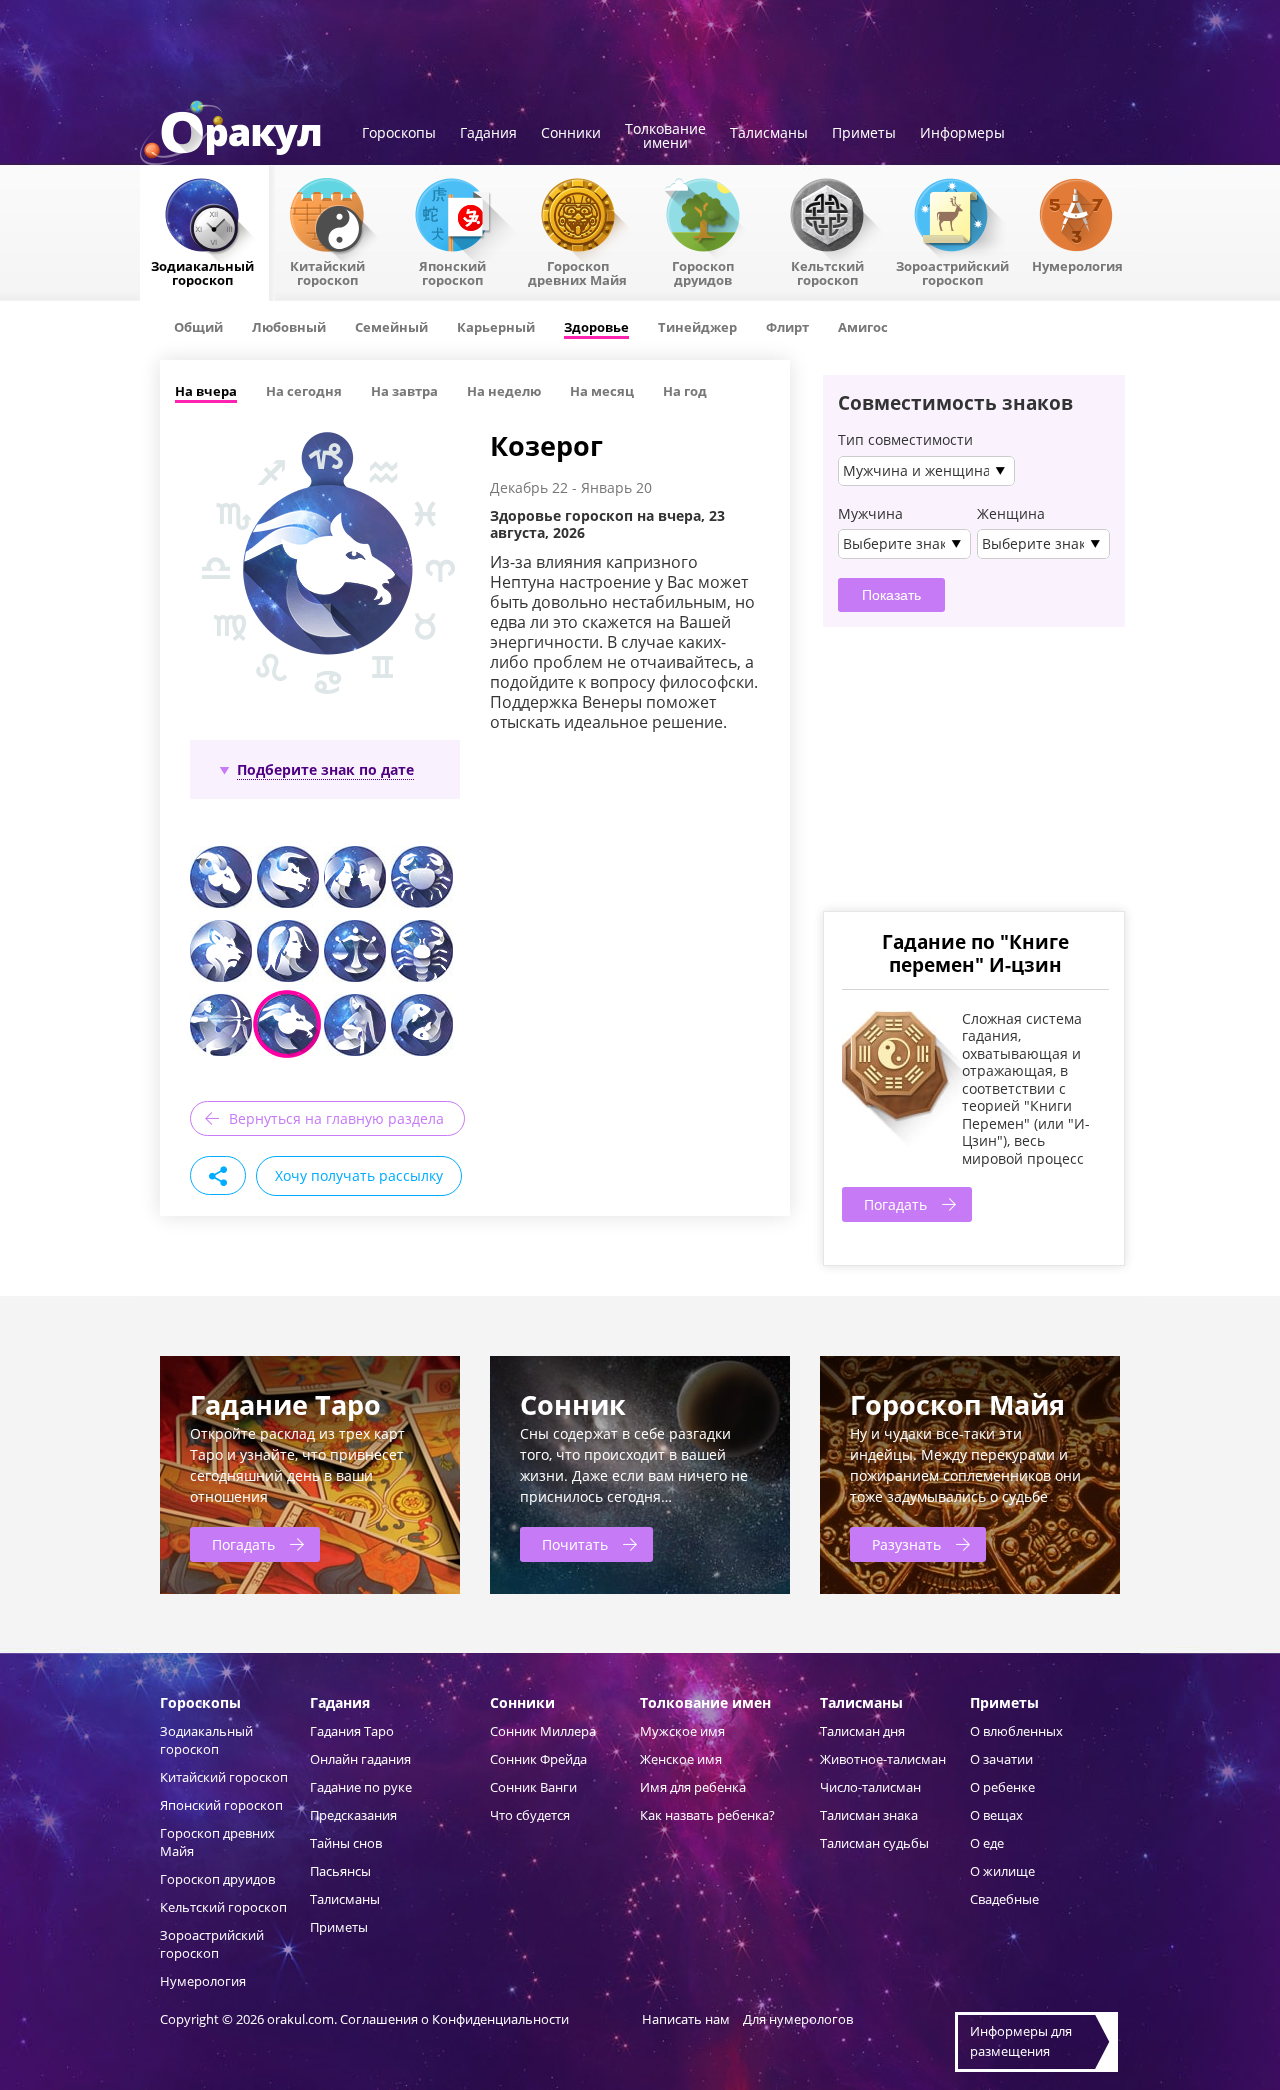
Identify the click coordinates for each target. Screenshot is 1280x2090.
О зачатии (1001, 1759)
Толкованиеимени (665, 137)
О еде (987, 1843)
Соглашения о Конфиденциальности (456, 2019)
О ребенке (1002, 1787)
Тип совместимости (905, 440)
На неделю (504, 391)
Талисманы (769, 134)
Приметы (864, 134)
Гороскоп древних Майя (577, 272)
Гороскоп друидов (217, 1879)
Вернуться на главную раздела (336, 1118)
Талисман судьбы (874, 1843)
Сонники (571, 134)
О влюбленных (1016, 1731)
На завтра (404, 391)
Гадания (488, 134)
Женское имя (681, 1759)
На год (685, 391)
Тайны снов (346, 1843)
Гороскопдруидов (703, 272)
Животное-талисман (883, 1759)
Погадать (895, 1204)
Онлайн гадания (360, 1759)
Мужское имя (682, 1731)
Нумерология (1077, 265)
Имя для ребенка (693, 1787)
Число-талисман (870, 1787)
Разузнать (906, 1544)
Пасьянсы (340, 1871)
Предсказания (353, 1815)
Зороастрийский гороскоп (952, 272)
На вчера (206, 391)
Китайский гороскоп (327, 272)
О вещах (996, 1815)
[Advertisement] (973, 767)
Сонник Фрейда (538, 1759)
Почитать (575, 1544)
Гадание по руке (361, 1787)
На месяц (602, 391)
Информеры (962, 134)
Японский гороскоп (452, 272)
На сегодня (304, 391)
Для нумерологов (798, 2019)
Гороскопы (399, 134)
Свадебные (1004, 1899)
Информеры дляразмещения (1021, 2041)
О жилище (1002, 1871)
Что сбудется (530, 1815)
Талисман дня (862, 1731)
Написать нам (686, 2019)
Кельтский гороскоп (827, 272)
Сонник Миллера (543, 1731)
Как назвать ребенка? (707, 1815)
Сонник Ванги (533, 1787)
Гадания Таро (352, 1731)
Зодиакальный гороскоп (202, 272)
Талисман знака (869, 1815)
